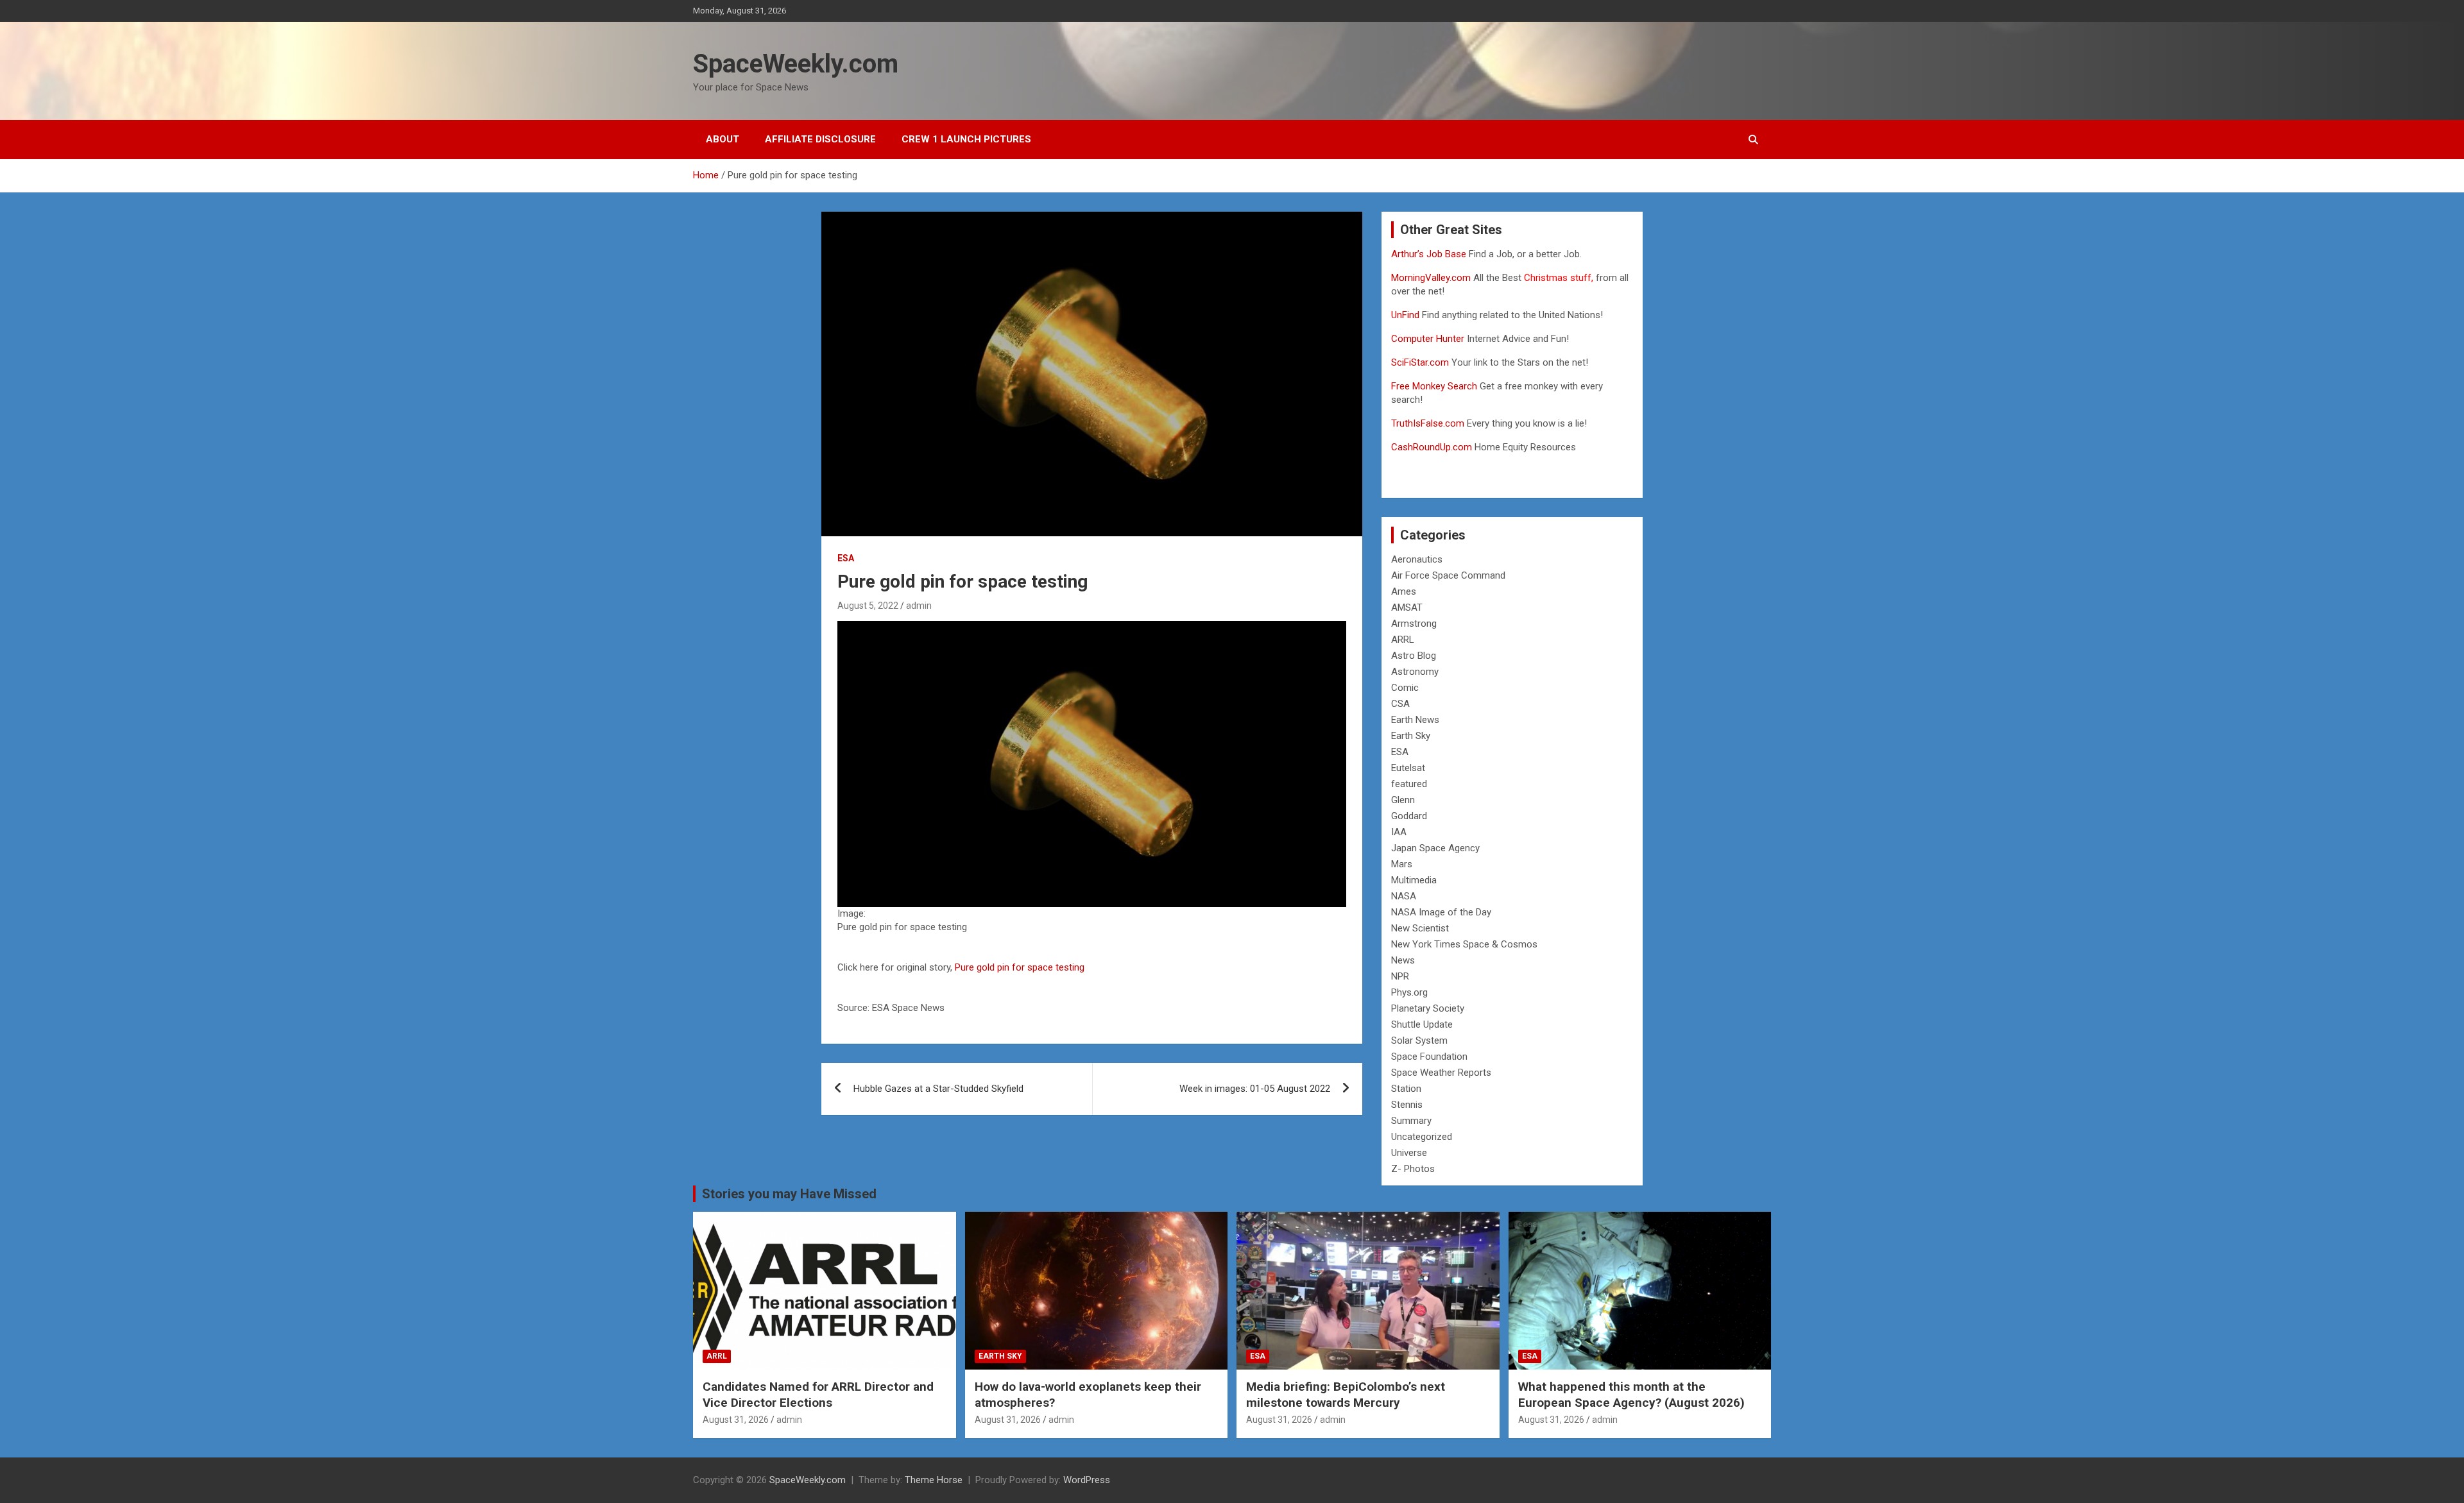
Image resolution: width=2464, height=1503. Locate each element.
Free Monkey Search (1434, 386)
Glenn (1403, 800)
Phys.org (1409, 992)
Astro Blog (1414, 656)
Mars (1402, 864)
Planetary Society (1428, 1008)
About (723, 139)
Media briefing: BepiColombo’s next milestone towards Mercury (1346, 1395)
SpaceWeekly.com (796, 64)
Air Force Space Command (1448, 575)
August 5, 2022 (868, 606)
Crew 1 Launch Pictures (966, 139)
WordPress (1087, 1480)
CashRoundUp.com (1432, 447)
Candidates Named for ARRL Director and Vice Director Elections (818, 1395)
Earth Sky (1411, 736)
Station (1406, 1089)
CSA (1400, 704)
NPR (1400, 976)
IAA (1399, 832)
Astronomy (1415, 672)
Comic (1405, 688)
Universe (1409, 1153)
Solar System (1419, 1040)
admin (919, 606)
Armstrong (1414, 624)
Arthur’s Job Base (1430, 254)
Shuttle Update (1422, 1024)
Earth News (1415, 720)
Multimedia (1414, 880)
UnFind (1407, 315)
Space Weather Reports (1441, 1073)
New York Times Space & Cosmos (1464, 944)
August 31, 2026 (736, 1420)
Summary (1411, 1121)
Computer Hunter (1428, 339)
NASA (1404, 896)
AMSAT (1407, 607)
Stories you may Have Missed (789, 1194)
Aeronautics (1417, 559)
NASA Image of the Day (1441, 912)
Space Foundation (1429, 1057)
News (1403, 960)
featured (1409, 784)
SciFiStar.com (1420, 362)
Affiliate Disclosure (820, 139)
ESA (846, 558)
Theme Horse (934, 1480)
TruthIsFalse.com (1428, 423)
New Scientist (1420, 928)
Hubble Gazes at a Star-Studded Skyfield (938, 1089)
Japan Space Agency (1435, 848)
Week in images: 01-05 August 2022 (1255, 1089)
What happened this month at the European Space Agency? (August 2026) (1631, 1395)
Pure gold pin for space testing (1020, 967)
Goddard (1409, 816)
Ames (1404, 591)
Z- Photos (1413, 1169)
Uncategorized (1422, 1137)
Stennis (1407, 1105)
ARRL (1403, 640)
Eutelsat (1408, 768)
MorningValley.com (1431, 278)
